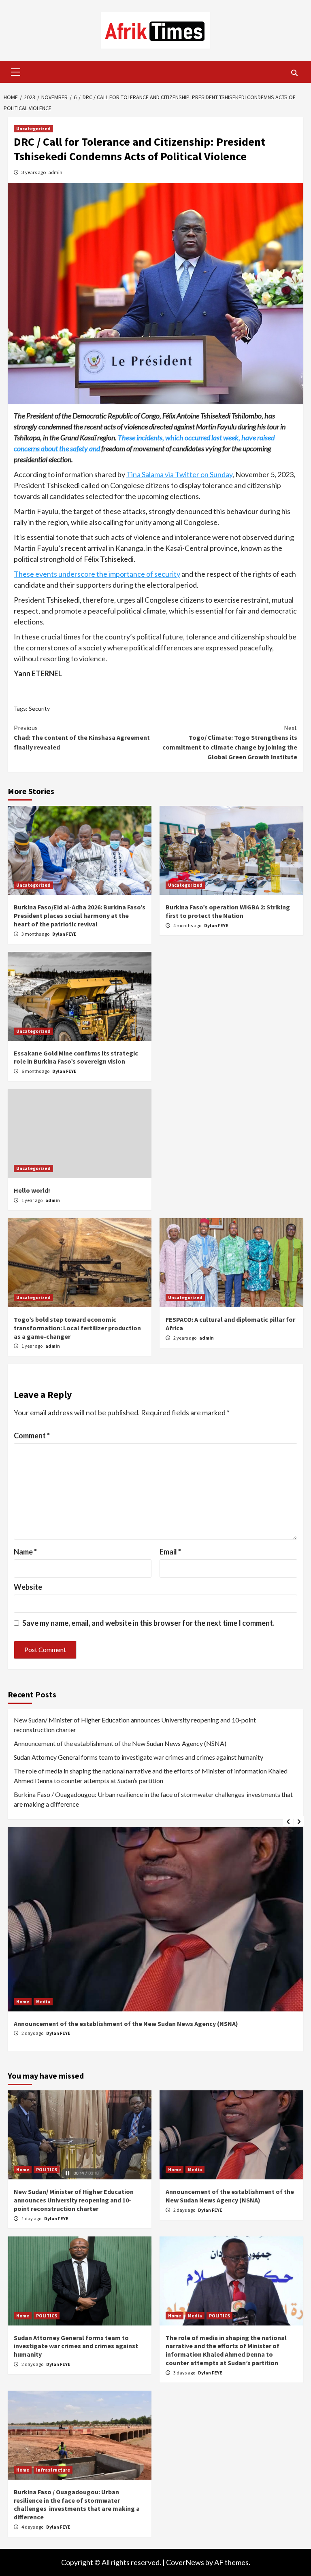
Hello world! (32, 1190)
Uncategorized (33, 128)
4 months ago (188, 925)
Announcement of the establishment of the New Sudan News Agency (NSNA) (120, 1743)
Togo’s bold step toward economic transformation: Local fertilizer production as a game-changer (77, 1328)
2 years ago (185, 1338)
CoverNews (185, 2562)
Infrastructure (53, 2470)
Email (170, 1552)
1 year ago (32, 1200)
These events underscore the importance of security (97, 574)
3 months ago (36, 934)
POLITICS (47, 2169)
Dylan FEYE (64, 934)
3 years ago (34, 172)
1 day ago (32, 2218)
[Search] (294, 73)
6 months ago (36, 1071)
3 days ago (185, 2373)
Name (25, 1552)
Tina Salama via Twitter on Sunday (179, 474)
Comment (32, 1436)
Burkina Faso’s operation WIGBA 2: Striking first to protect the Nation (228, 911)
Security (39, 708)
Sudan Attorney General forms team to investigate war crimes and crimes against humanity (138, 1757)
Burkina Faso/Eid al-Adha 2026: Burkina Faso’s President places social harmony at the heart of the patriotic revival (80, 915)
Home (23, 2002)
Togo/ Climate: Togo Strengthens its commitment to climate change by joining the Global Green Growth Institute (230, 742)
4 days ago (33, 2527)
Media (43, 2002)
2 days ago (33, 2033)
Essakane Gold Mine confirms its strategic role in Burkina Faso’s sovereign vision (76, 1057)
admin (55, 172)
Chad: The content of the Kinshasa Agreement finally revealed (82, 737)
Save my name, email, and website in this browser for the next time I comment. (148, 1623)
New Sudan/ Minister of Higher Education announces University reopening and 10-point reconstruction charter (135, 1725)
